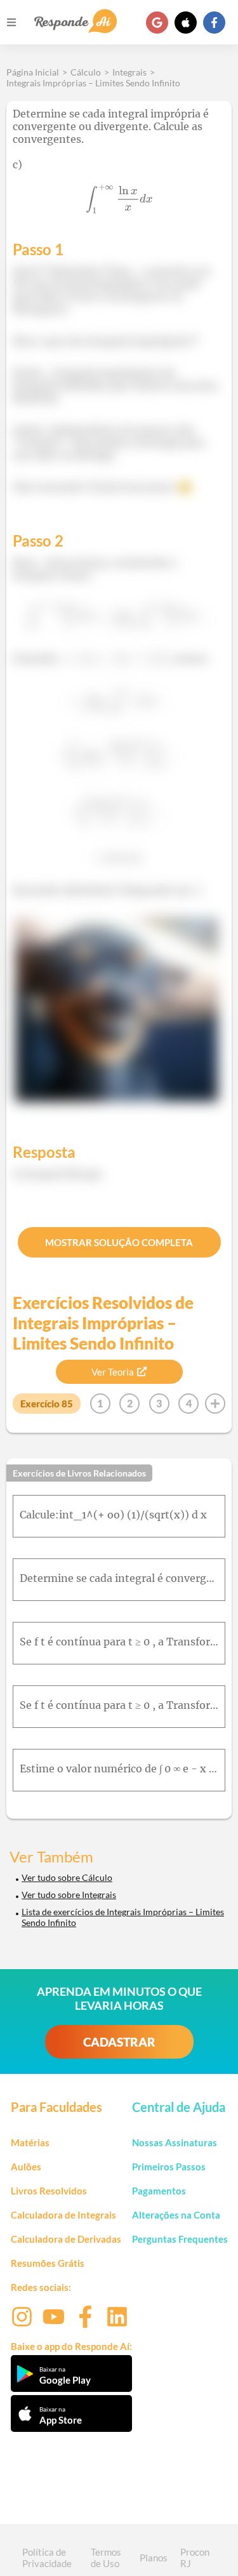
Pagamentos (159, 2191)
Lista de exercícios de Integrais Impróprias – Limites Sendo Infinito (123, 1917)
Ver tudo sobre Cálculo (67, 1877)
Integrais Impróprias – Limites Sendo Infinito (93, 83)
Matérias (30, 2142)
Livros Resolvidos (49, 2191)
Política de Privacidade (47, 2558)
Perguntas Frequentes (180, 2239)
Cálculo (86, 72)
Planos (154, 2558)
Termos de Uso (106, 2558)
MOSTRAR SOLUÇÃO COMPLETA (119, 1242)
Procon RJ (195, 2558)
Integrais (129, 72)
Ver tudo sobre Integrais (69, 1895)
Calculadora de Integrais (63, 2215)
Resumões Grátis (48, 2263)
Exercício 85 (47, 1404)
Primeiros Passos (169, 2167)
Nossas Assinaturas (175, 2142)
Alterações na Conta (176, 2215)
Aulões (26, 2167)
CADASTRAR (119, 2042)
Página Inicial (33, 72)
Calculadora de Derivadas (66, 2239)
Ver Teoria (113, 1372)
